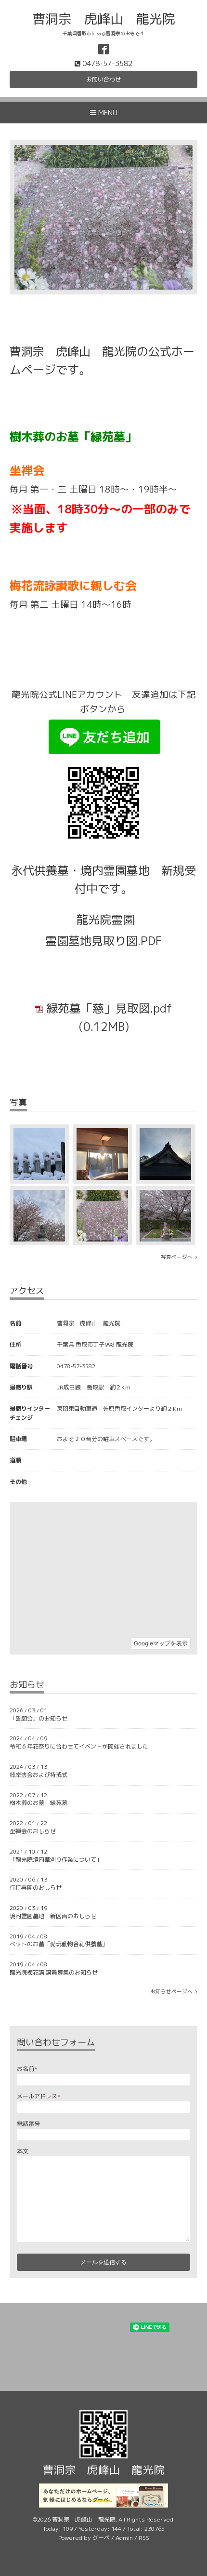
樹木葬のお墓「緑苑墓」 (73, 437)
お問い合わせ (103, 79)
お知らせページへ (173, 1991)
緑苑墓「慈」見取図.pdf (109, 1008)
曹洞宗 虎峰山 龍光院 (104, 19)
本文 (23, 2151)
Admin (124, 2538)
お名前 (27, 2069)
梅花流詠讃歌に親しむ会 (73, 586)
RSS (144, 2538)
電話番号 (28, 2124)
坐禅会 (27, 470)
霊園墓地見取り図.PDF (104, 941)
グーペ (101, 2538)
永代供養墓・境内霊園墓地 (80, 870)
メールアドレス (39, 2096)
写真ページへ (178, 1257)
